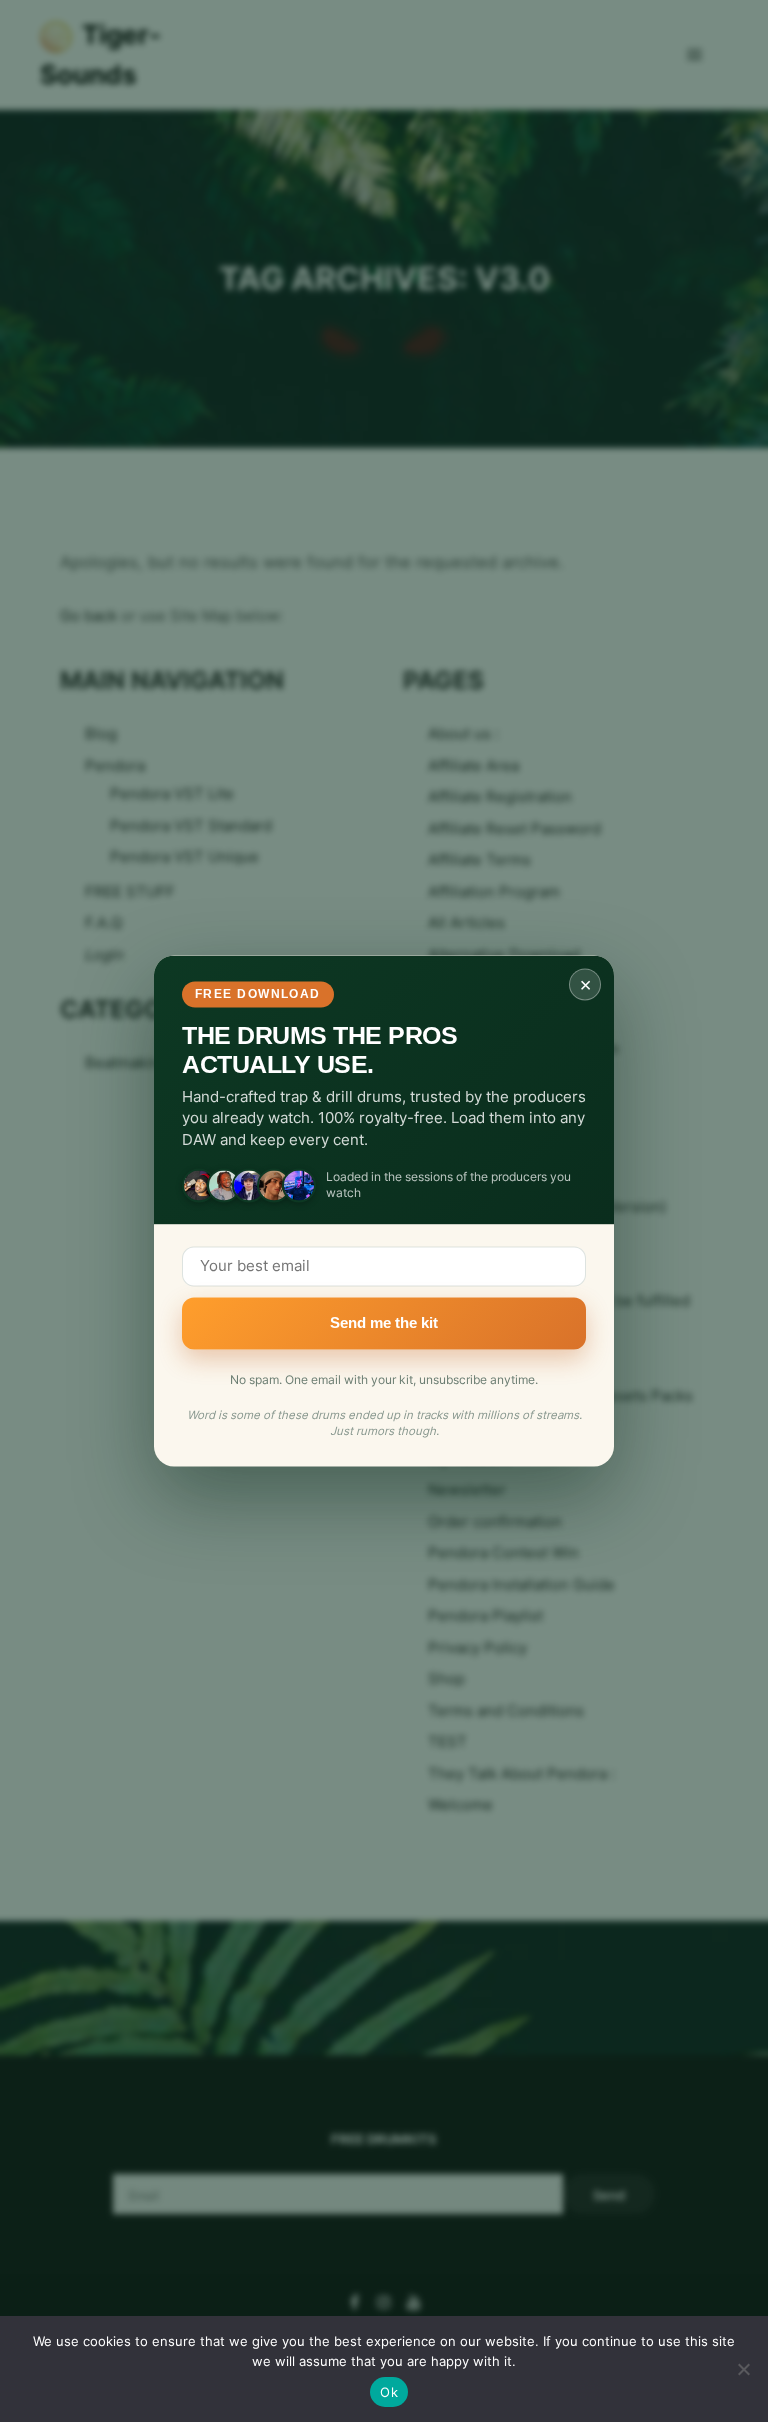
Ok (389, 2392)
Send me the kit (384, 1322)
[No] (743, 2369)
